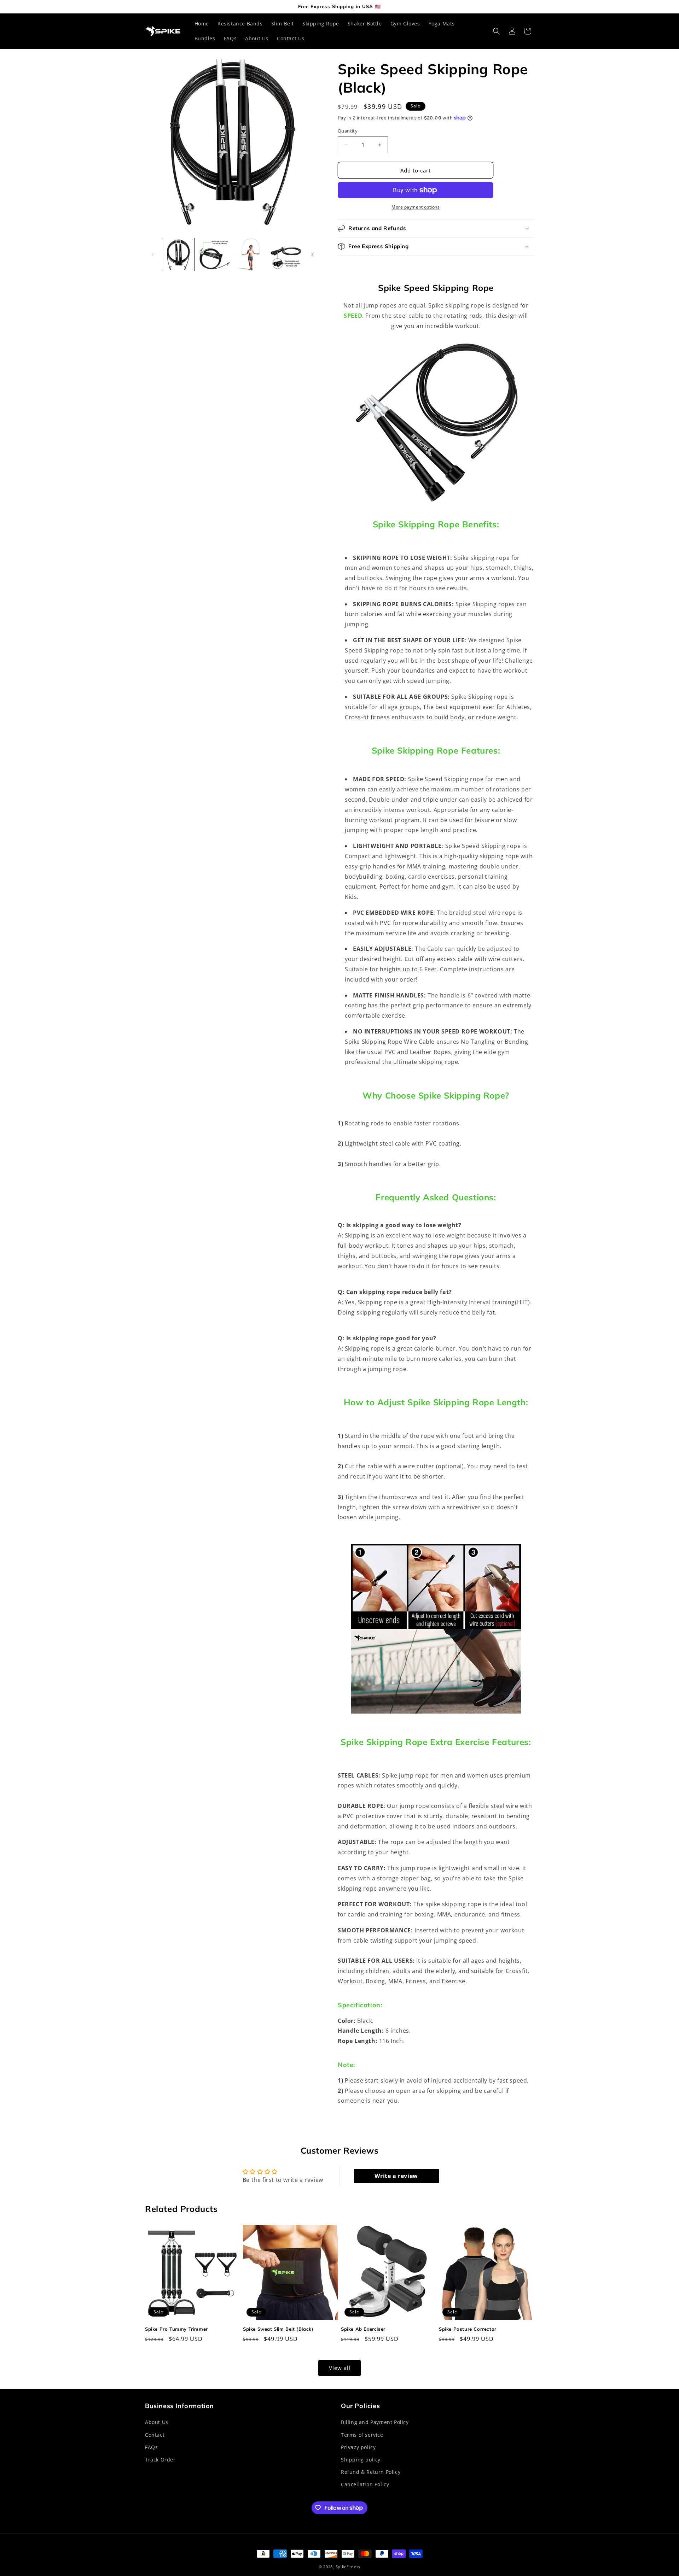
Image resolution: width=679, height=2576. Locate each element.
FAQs (151, 2447)
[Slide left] (153, 254)
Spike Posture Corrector (468, 2329)
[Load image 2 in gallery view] (214, 254)
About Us (157, 2422)
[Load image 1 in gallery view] (178, 254)
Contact (155, 2435)
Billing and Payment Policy (375, 2422)
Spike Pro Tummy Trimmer (176, 2329)
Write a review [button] (396, 2176)
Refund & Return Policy (371, 2472)
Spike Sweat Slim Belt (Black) (278, 2329)
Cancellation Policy (365, 2484)
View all (340, 2368)
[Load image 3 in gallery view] (250, 254)
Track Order (160, 2460)
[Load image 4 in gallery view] (286, 254)
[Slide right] (312, 254)
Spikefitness (348, 2567)
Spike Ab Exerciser (363, 2329)
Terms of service (362, 2435)
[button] (497, 31)
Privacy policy (358, 2447)
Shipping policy (361, 2460)
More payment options (416, 207)
